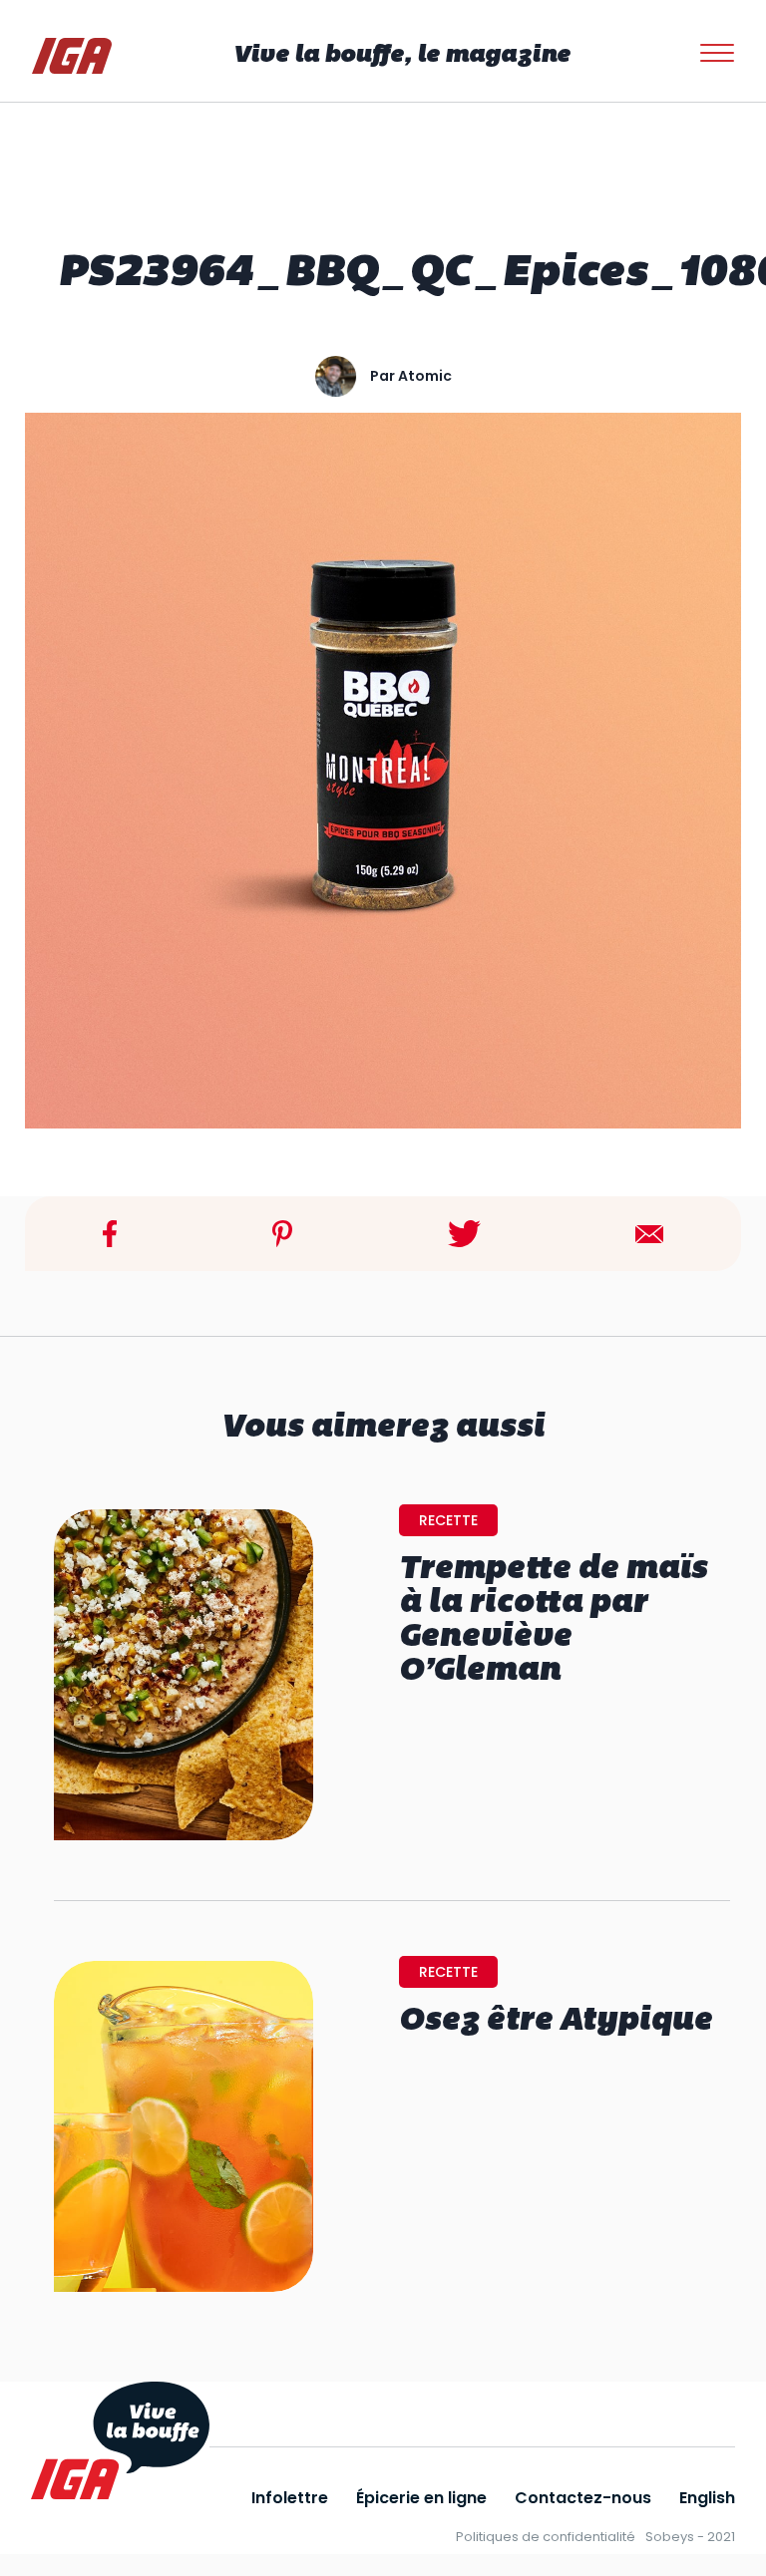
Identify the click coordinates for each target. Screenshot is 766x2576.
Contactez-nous (583, 2498)
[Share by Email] (649, 1233)
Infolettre (290, 2498)
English (707, 2498)
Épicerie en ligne (421, 2498)
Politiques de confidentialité (546, 2537)
